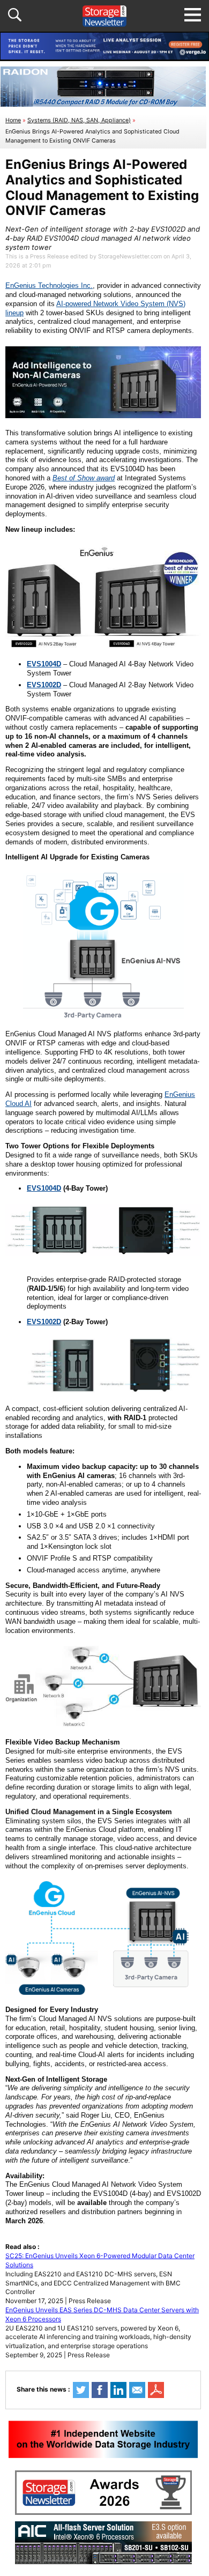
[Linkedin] (118, 2390)
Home (13, 120)
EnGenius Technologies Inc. (49, 285)
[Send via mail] (137, 2390)
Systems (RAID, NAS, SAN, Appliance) (79, 120)
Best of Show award (84, 478)
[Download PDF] (156, 2390)
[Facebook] (100, 2390)
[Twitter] (81, 2390)
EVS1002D (44, 1322)
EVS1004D (44, 1188)
